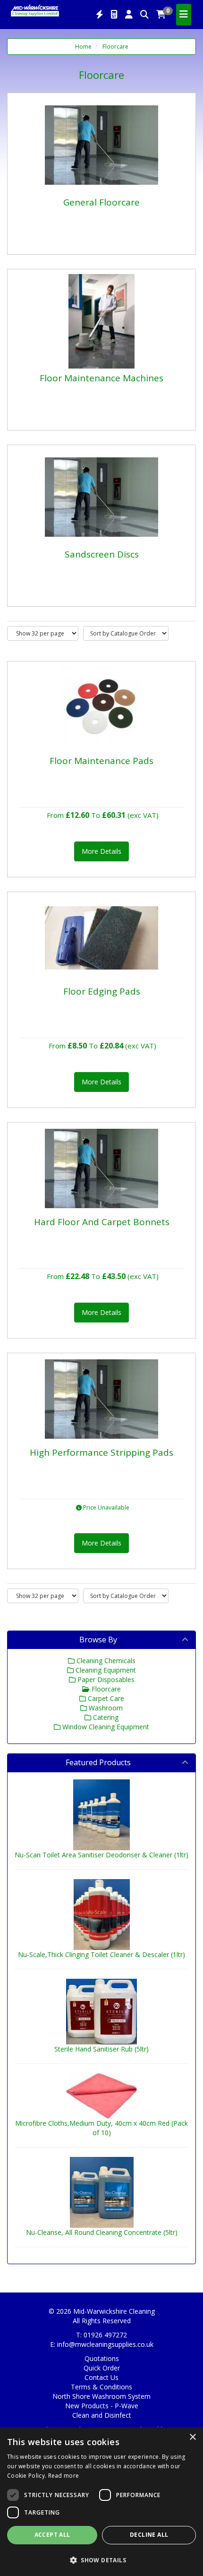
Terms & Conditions (101, 2387)
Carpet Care (105, 1698)
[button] (101, 2560)
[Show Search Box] (144, 15)
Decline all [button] (149, 2535)
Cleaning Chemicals (105, 1661)
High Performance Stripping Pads (101, 1452)
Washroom (105, 1708)
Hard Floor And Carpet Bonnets (102, 1222)
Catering (105, 1717)
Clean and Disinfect (102, 2415)
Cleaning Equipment (105, 1670)
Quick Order (102, 2368)
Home (83, 47)
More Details (101, 851)
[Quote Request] (114, 15)
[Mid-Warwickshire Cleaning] (35, 10)
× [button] (192, 2437)
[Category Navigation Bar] (184, 15)
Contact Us (101, 2377)
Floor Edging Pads (102, 991)
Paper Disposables (105, 1679)
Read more (64, 2476)
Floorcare (115, 47)
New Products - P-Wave (102, 2406)
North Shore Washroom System (101, 2396)
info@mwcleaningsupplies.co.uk (105, 2344)
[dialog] (101, 2502)
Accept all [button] (52, 2535)
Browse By (98, 1640)
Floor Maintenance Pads (101, 761)
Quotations (102, 2358)
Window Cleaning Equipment (105, 1727)
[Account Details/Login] (129, 15)
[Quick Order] (100, 15)
